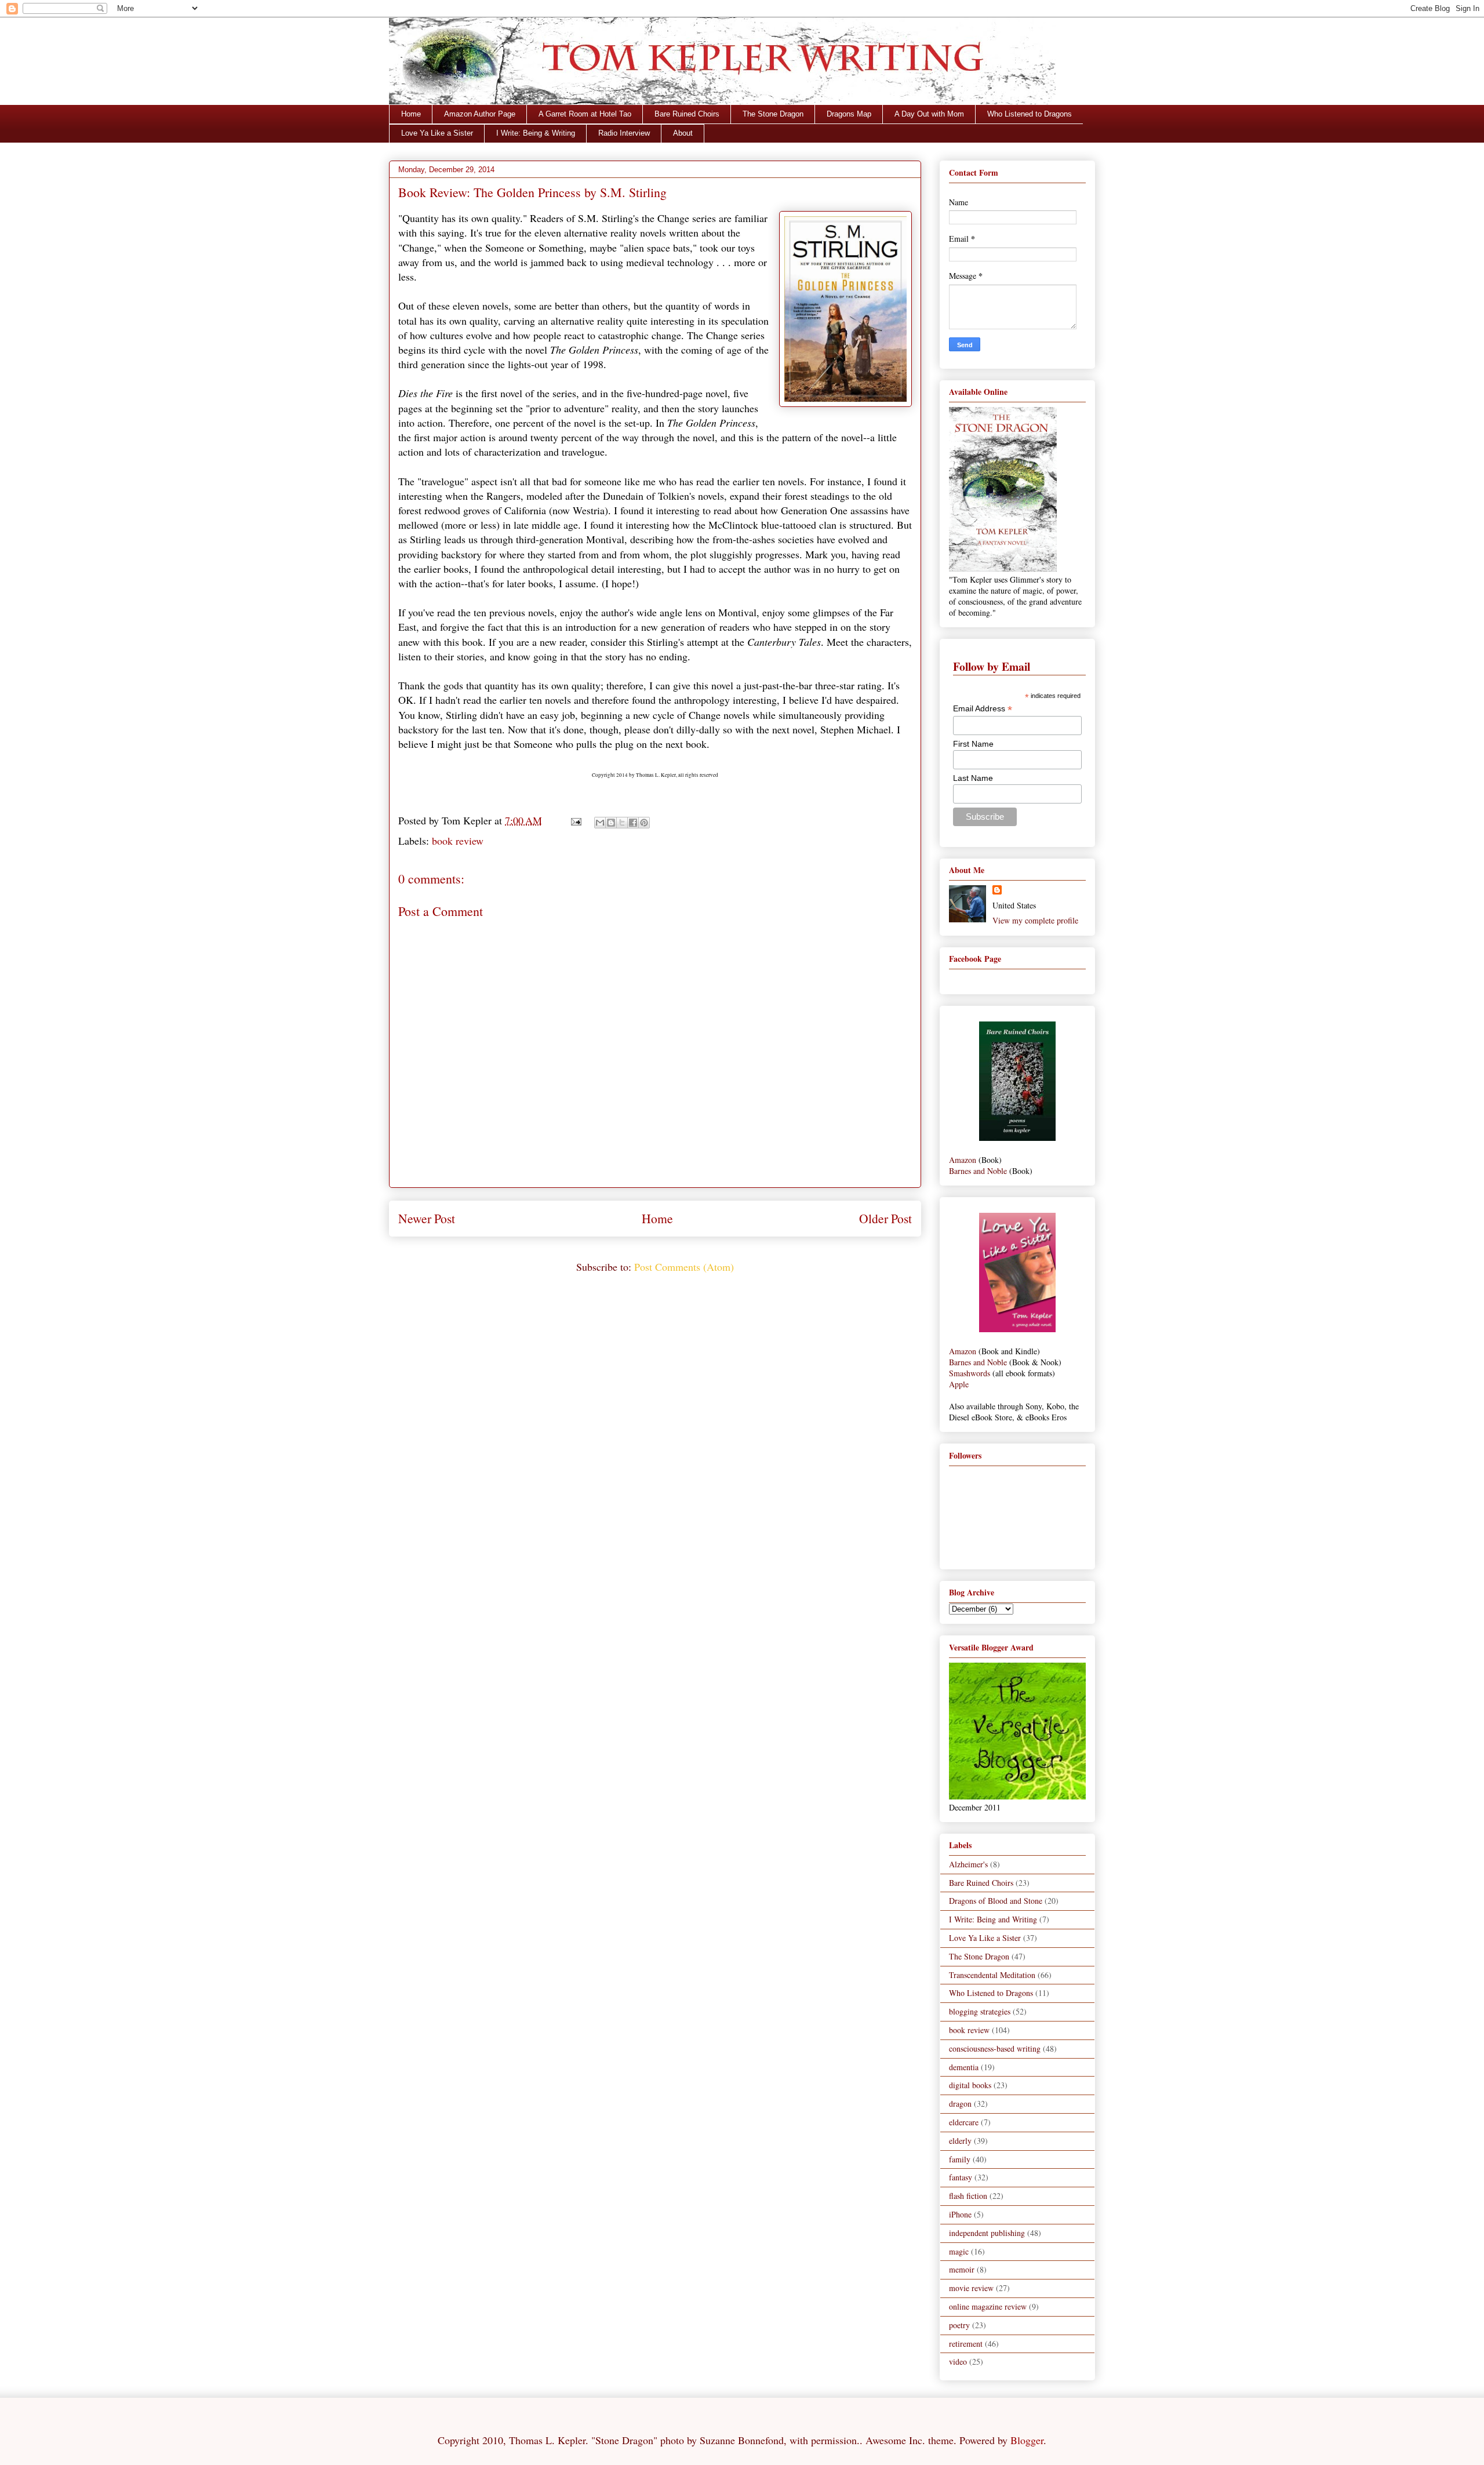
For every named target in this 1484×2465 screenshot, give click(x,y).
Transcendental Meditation (992, 1975)
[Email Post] (575, 820)
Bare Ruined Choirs (687, 114)
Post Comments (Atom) (684, 1267)
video (958, 2362)
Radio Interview (624, 133)
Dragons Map (849, 114)
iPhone (960, 2214)
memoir (962, 2269)
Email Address (983, 709)
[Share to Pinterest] (644, 823)
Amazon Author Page (480, 114)
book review (458, 841)
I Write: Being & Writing (536, 133)
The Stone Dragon (773, 114)
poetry (959, 2325)
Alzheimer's (968, 1864)
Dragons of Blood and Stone (996, 1901)
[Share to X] (622, 823)
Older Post (885, 1218)
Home (411, 114)
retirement (966, 2344)
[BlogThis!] (611, 823)
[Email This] (600, 823)
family (960, 2159)
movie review (971, 2288)
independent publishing (987, 2233)
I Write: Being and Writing (993, 1919)
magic (959, 2251)
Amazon (963, 1160)
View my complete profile (1035, 920)
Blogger (1027, 2440)
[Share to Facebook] (633, 823)
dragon (960, 2104)
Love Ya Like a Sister (437, 133)
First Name (973, 744)
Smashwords (970, 1373)
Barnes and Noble (978, 1171)
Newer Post (427, 1218)
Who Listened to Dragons (1030, 114)
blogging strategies (980, 2011)
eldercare (964, 2122)
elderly (960, 2141)
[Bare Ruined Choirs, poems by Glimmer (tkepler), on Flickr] (1017, 1138)
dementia (964, 2067)
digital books (970, 2085)
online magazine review (988, 2306)
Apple (959, 1384)
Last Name (973, 778)
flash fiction (968, 2196)
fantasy (961, 2177)
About (683, 133)
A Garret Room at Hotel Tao (585, 114)
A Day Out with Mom (929, 114)
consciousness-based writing (995, 2048)
